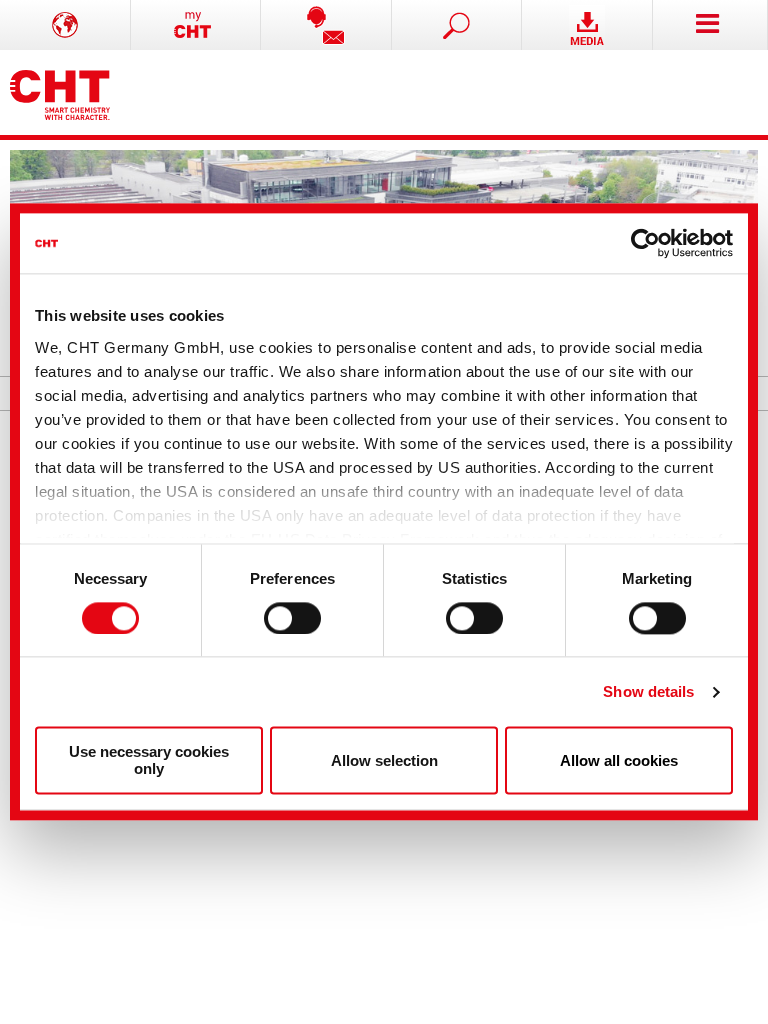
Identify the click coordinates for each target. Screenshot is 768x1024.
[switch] (292, 618)
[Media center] (587, 25)
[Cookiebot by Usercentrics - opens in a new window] (645, 243)
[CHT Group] (60, 92)
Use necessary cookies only (149, 761)
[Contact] (326, 25)
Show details (648, 691)
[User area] (196, 25)
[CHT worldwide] (65, 25)
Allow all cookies (619, 760)
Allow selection (384, 760)
